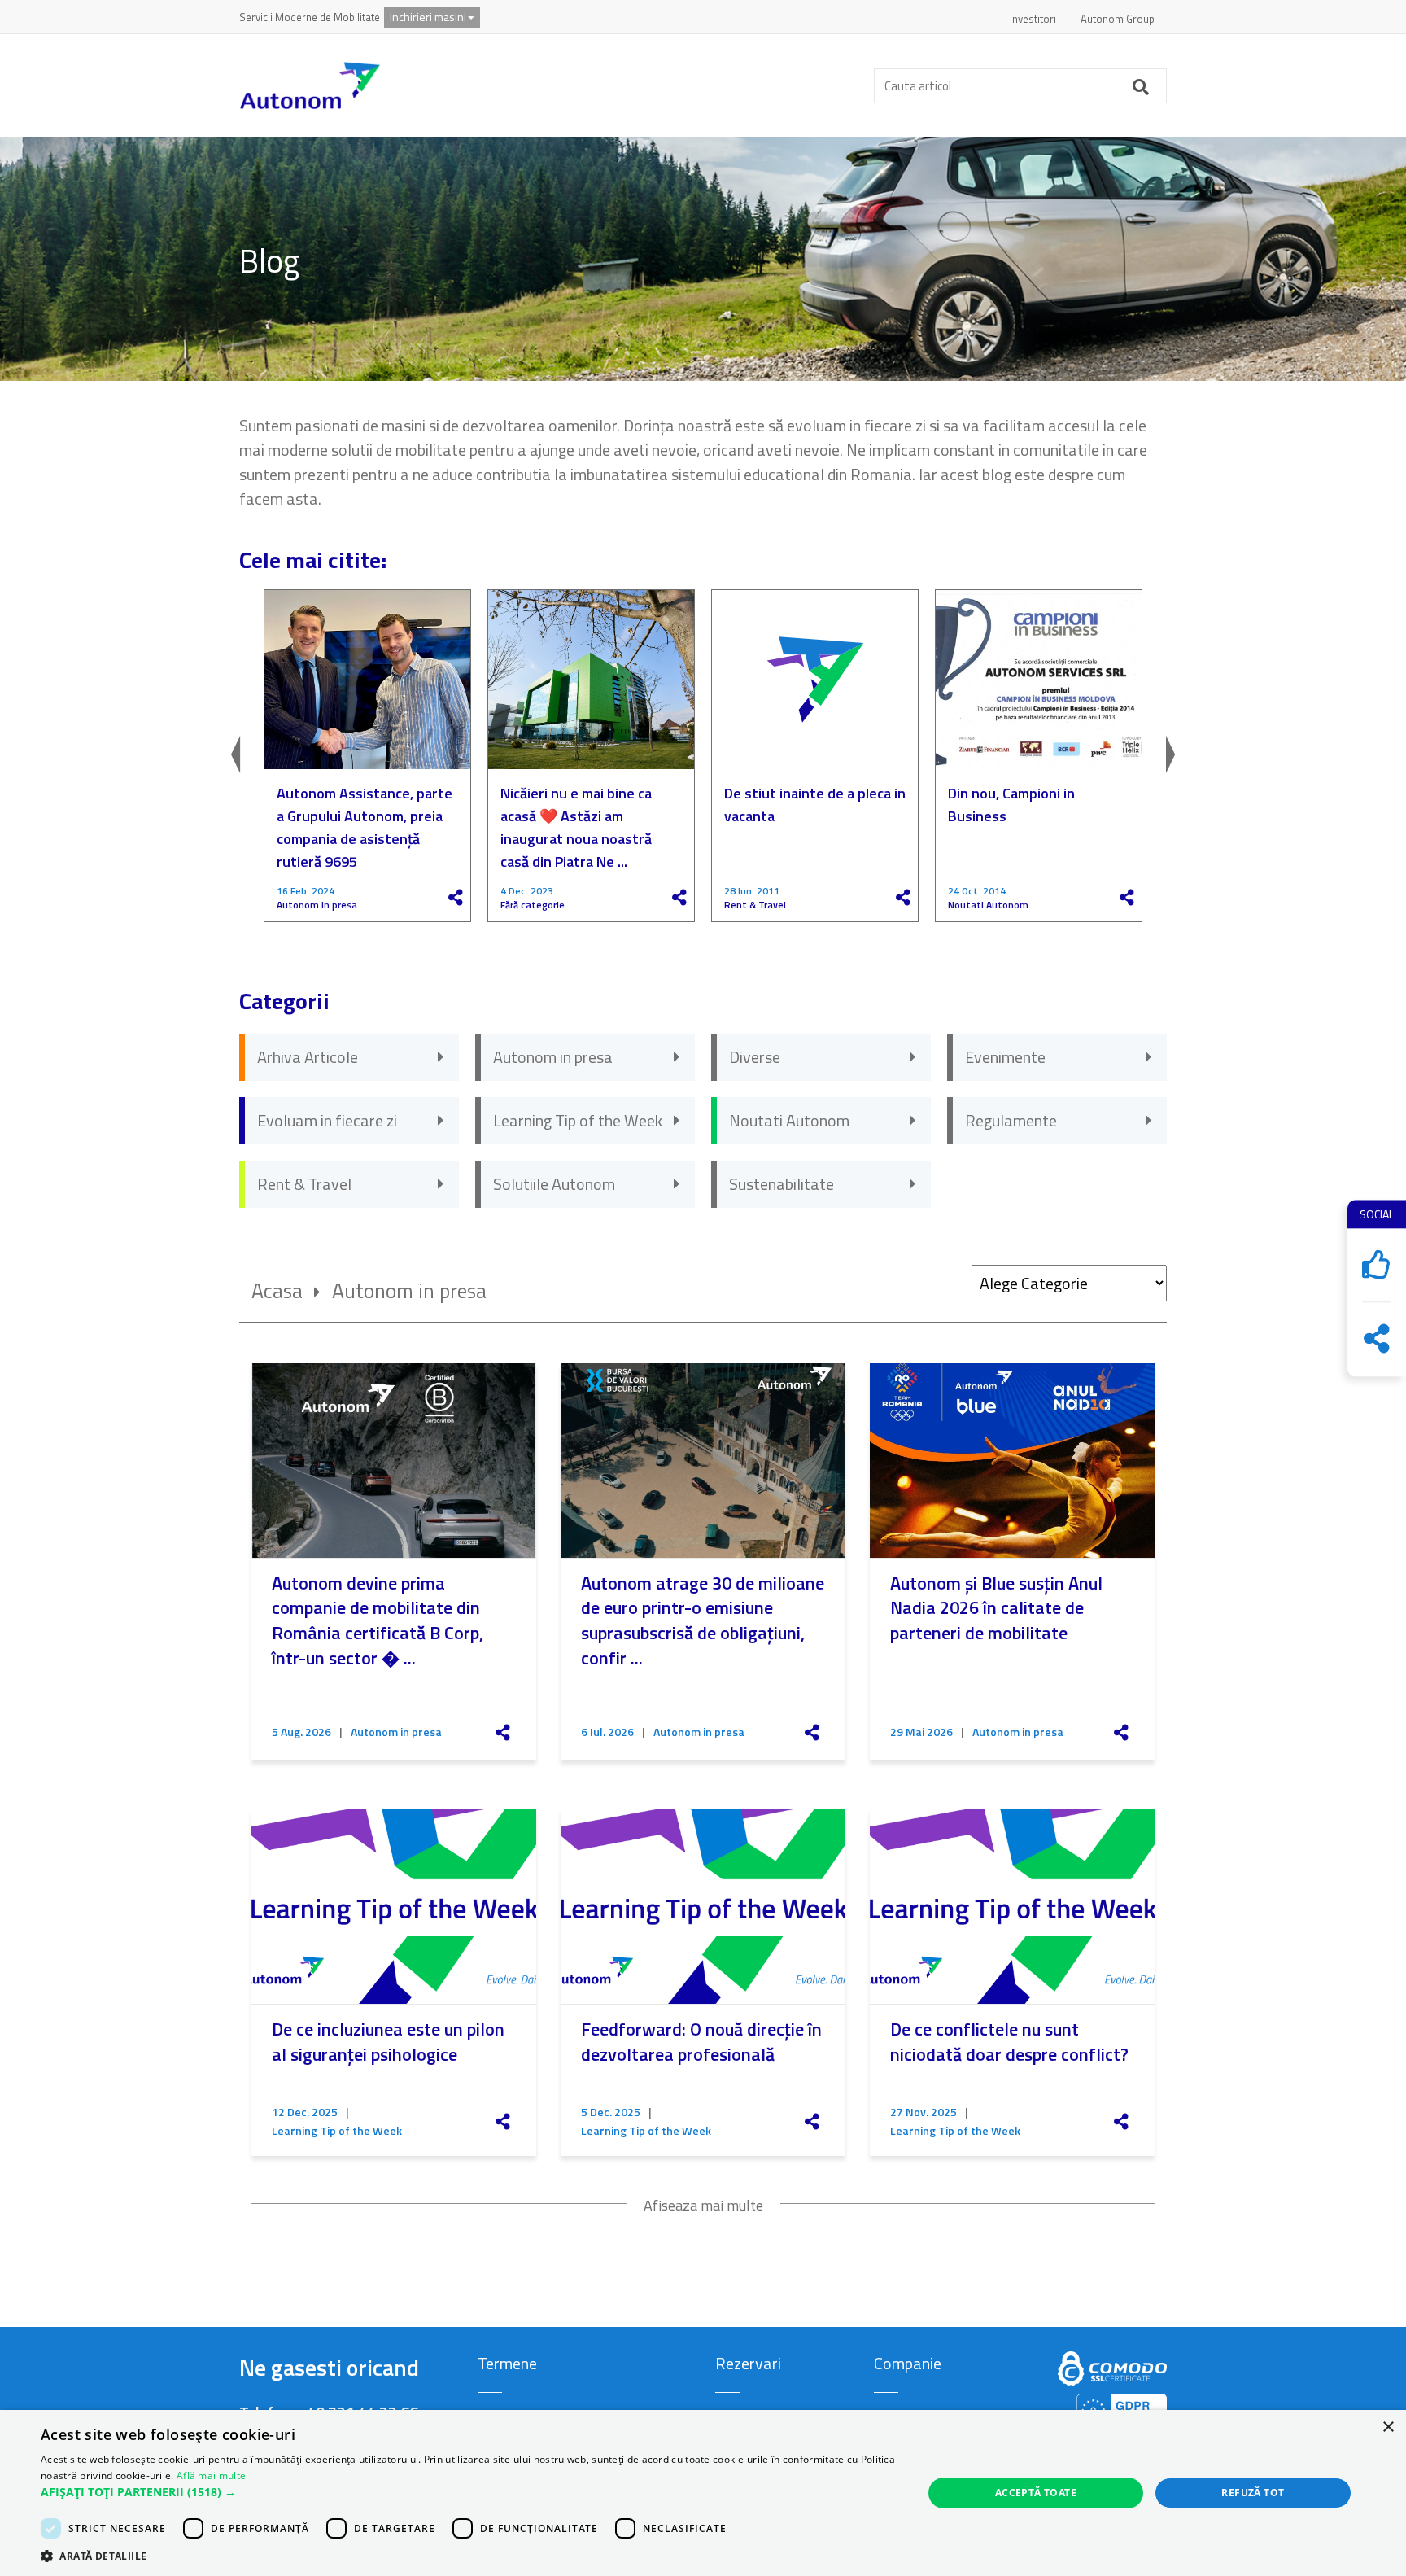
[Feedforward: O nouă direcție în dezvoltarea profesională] (703, 1907)
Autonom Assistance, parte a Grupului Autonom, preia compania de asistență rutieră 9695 (365, 827)
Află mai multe (211, 2475)
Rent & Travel (755, 905)
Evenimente (1005, 1057)
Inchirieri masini (428, 17)
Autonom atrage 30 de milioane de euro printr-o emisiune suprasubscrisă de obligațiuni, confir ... (703, 1620)
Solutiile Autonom (554, 1184)
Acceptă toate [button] (1036, 2493)
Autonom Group (1118, 19)
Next (1155, 756)
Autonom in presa (317, 905)
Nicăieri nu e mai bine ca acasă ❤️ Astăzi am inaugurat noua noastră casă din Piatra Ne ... (576, 827)
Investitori (1033, 19)
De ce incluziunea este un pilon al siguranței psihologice (388, 2042)
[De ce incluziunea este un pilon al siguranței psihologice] (394, 1907)
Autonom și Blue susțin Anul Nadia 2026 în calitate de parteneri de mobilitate (996, 1608)
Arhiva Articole (308, 1057)
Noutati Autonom (988, 905)
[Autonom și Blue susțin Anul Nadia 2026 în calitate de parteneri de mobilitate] (1012, 1461)
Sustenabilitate (782, 1184)
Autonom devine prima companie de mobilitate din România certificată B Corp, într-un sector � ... (378, 1620)
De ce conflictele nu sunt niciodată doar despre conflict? (1009, 2042)
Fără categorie (533, 905)
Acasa (277, 1291)
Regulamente (1011, 1120)
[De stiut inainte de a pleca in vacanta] (815, 680)
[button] (469, 2492)
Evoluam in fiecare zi (327, 1120)
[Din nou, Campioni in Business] (1039, 680)
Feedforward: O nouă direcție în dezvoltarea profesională (701, 2042)
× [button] (1388, 2427)
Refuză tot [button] (1253, 2493)
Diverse (755, 1057)
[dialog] (703, 2493)
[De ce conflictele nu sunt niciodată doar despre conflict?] (1012, 1907)
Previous (251, 756)
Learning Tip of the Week (578, 1120)
